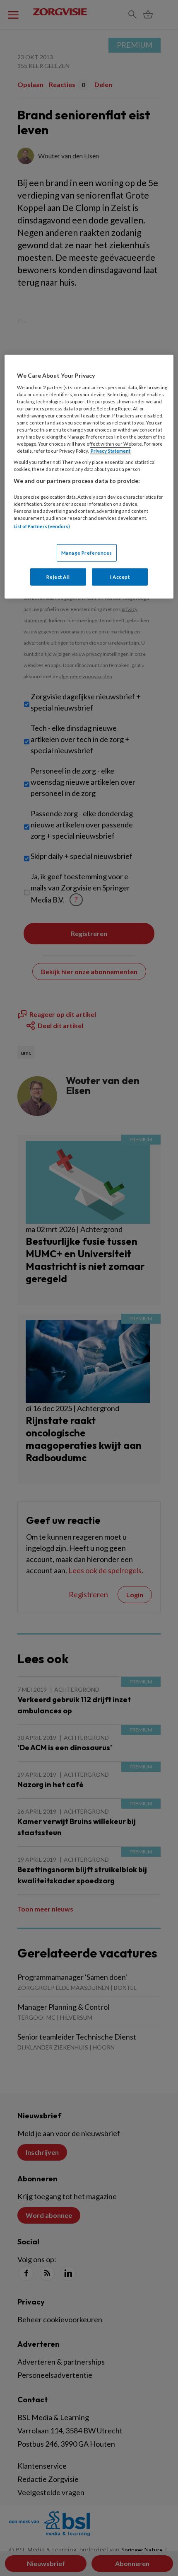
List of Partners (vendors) (42, 526)
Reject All (58, 576)
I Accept (120, 576)
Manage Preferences (87, 552)
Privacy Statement (111, 451)
